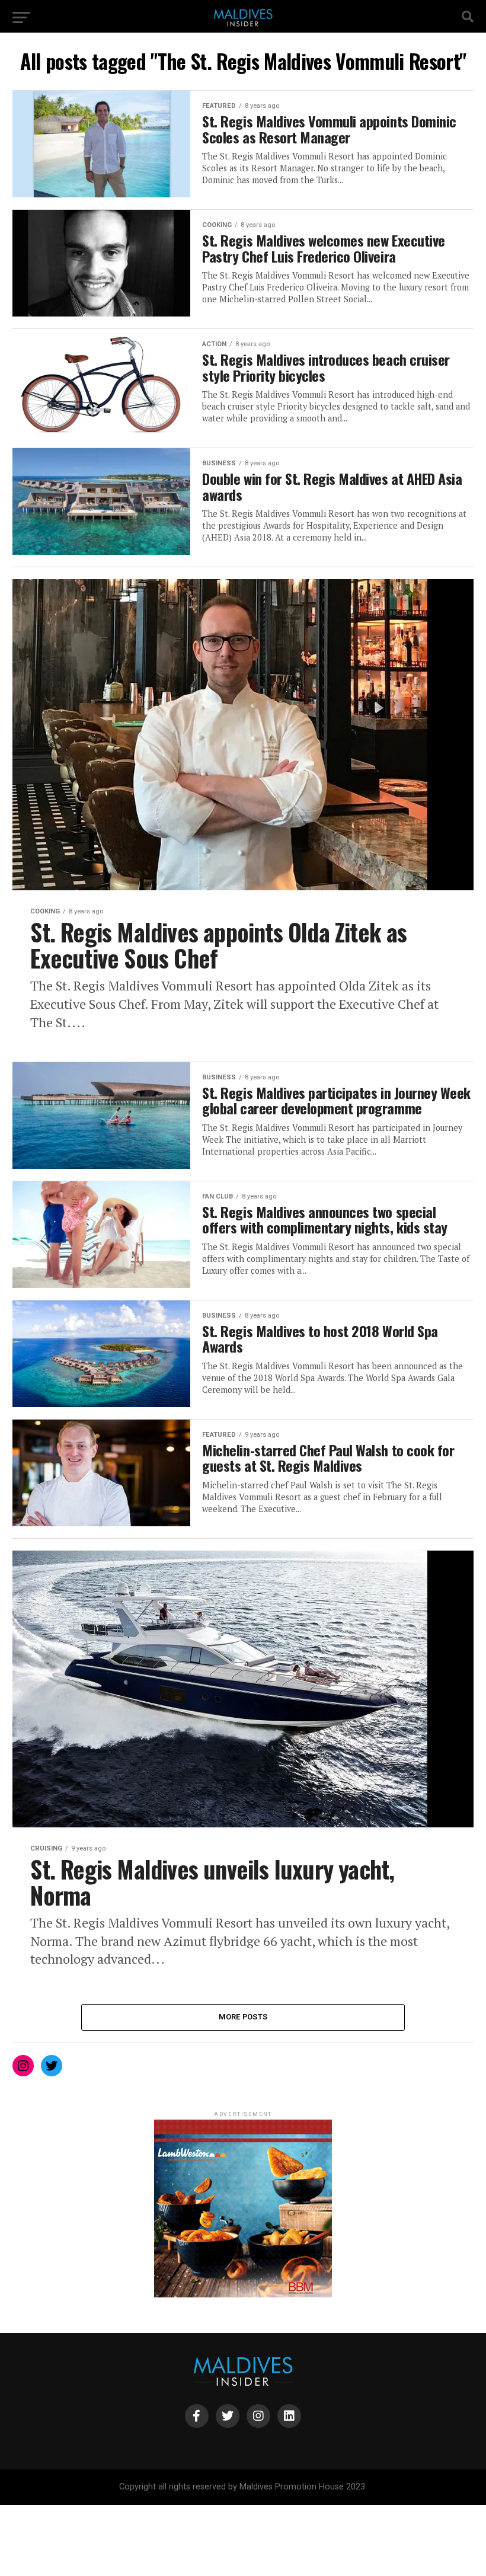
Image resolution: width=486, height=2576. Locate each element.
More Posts (243, 2017)
